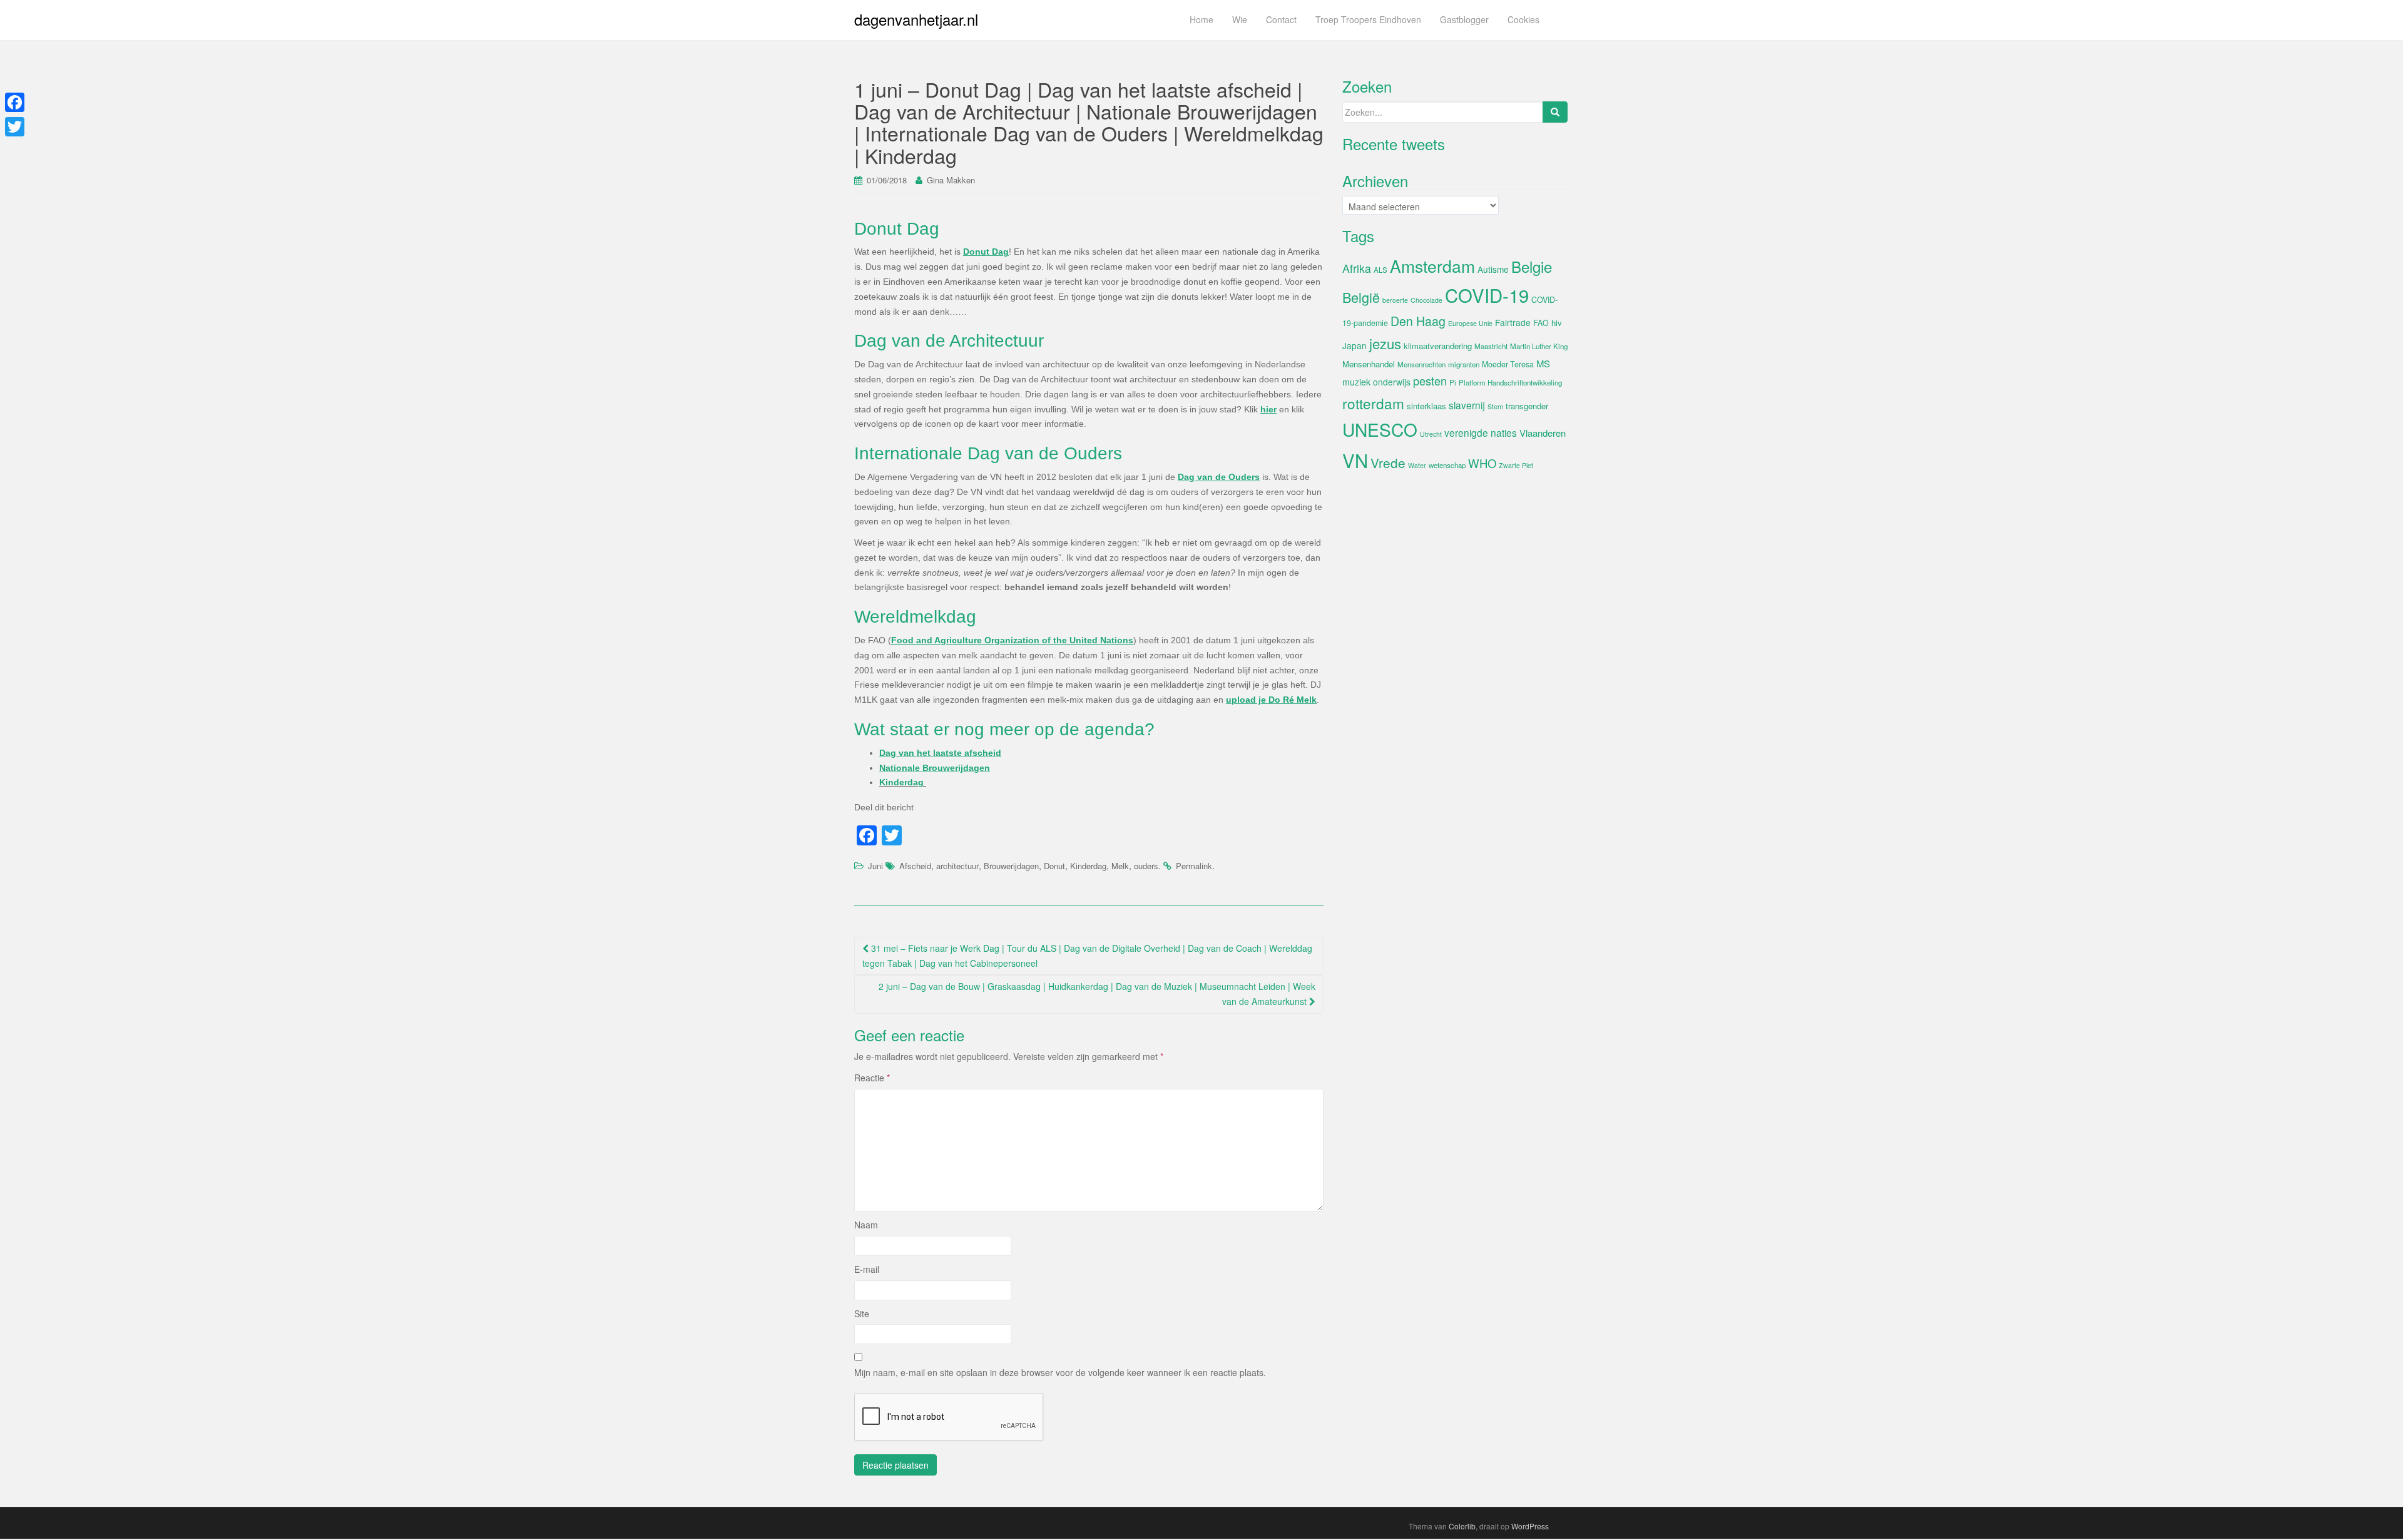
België (1361, 297)
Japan (1355, 345)
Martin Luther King (1539, 346)
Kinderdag (903, 782)
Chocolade (1426, 300)
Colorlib (1462, 1526)
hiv (1557, 323)
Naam (866, 1225)
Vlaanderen (1543, 433)
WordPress (1530, 1526)
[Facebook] (15, 102)
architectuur (957, 866)
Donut (1054, 866)
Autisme (1493, 269)
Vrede (1388, 462)
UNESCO (1380, 429)
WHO (1482, 463)
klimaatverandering (1438, 346)
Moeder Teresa (1508, 364)
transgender (1527, 406)
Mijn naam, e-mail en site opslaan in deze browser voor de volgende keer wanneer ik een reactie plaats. (1060, 1372)
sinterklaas (1426, 406)
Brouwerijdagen (1011, 866)
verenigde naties (1481, 432)
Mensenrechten (1421, 364)
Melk (1120, 866)
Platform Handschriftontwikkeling (1510, 382)
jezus (1385, 343)
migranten (1464, 364)
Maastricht (1491, 346)
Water (1417, 465)
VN (1355, 460)
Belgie (1532, 266)
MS (1543, 363)
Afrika (1357, 268)
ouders (1146, 866)
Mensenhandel (1369, 364)
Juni (875, 866)
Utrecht (1431, 434)
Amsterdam (1432, 266)
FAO (1541, 323)
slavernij (1467, 405)
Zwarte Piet (1516, 465)
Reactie (872, 1078)
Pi (1453, 382)
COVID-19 (1487, 295)
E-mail (867, 1269)
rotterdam (1373, 403)
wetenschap (1447, 465)
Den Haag (1418, 321)
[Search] (1555, 112)
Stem (1495, 406)
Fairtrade (1513, 322)
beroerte (1395, 300)
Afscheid (915, 866)
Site (862, 1313)
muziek (1356, 382)
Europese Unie (1470, 323)
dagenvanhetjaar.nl (916, 19)
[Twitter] (15, 127)
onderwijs (1392, 382)
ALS (1380, 270)
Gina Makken (951, 180)
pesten (1430, 380)
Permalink (1194, 866)
